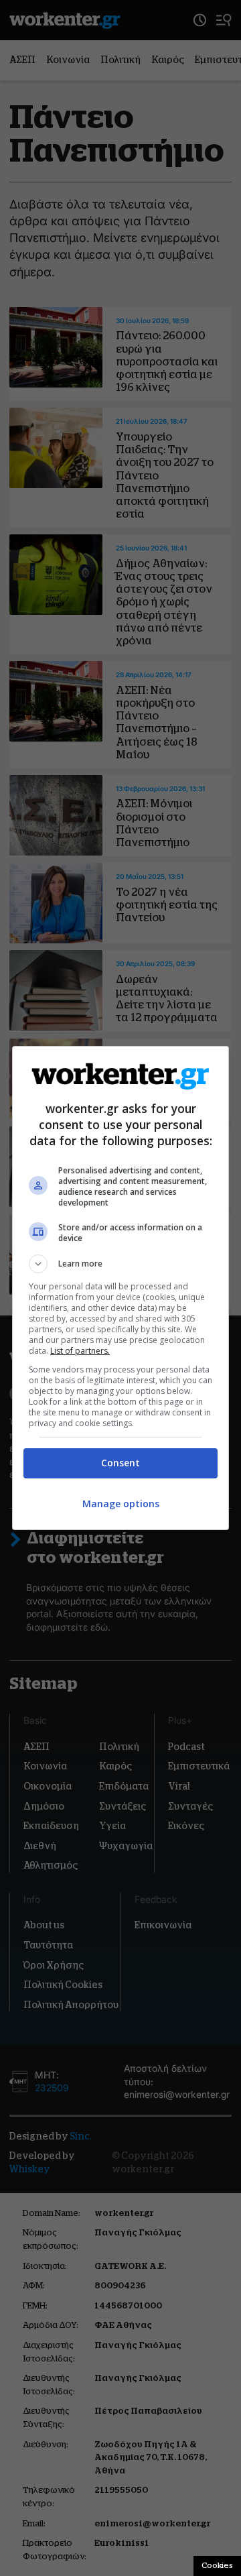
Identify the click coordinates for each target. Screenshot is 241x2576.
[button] (120, 1264)
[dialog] (120, 1288)
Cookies (217, 2565)
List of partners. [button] (80, 1351)
